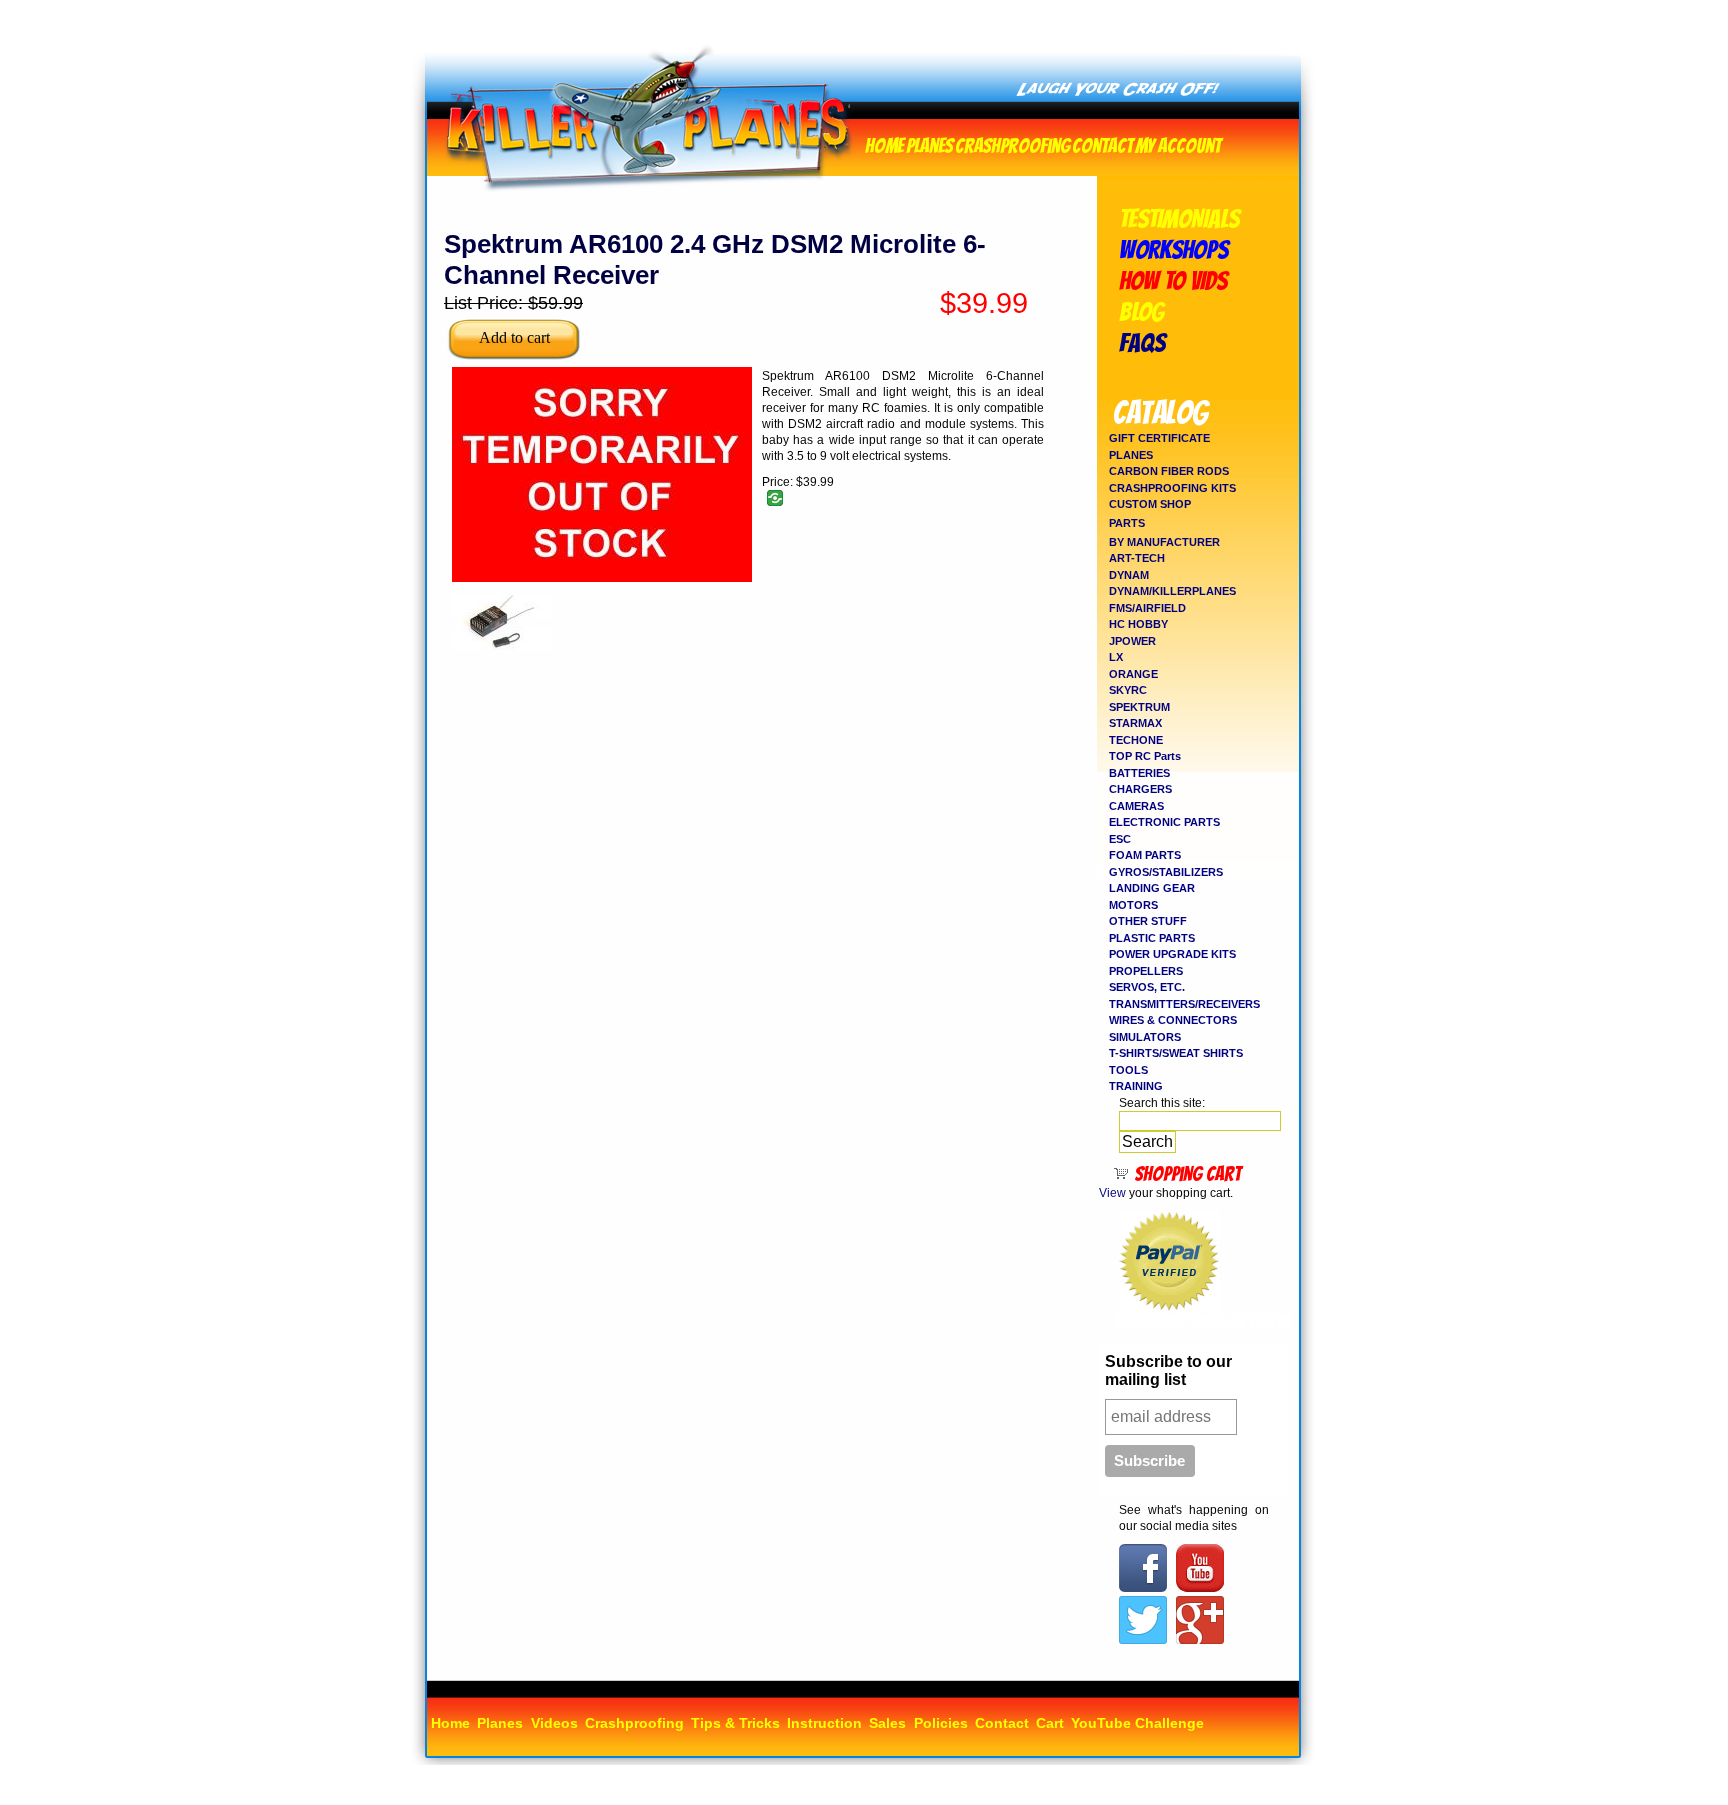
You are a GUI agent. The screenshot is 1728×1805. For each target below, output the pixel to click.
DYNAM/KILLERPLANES (1172, 591)
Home (884, 143)
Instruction (824, 1723)
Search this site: (1162, 1103)
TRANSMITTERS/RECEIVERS (1184, 1004)
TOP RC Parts (1145, 756)
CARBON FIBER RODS (1169, 471)
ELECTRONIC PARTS (1164, 822)
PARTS (1127, 523)
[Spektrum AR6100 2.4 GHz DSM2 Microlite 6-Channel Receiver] (502, 654)
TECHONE (1136, 740)
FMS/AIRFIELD (1147, 608)
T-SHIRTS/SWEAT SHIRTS (1176, 1053)
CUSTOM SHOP (1150, 504)
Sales (887, 1723)
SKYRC (1128, 690)
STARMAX (1135, 723)
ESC (1120, 839)
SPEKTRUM (1139, 707)
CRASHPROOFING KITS (1172, 488)
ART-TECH (1137, 558)
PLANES (1131, 455)
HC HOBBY (1138, 624)
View (1112, 1193)
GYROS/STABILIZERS (1166, 872)
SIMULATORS (1145, 1037)
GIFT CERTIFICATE (1159, 438)
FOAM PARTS (1145, 855)
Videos (554, 1723)
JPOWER (1132, 641)
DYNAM (1129, 575)
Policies (941, 1723)
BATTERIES (1139, 773)
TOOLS (1128, 1070)
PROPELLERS (1146, 971)
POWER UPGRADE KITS (1172, 954)
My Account (1178, 143)
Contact (1102, 143)
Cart (1050, 1723)
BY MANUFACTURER (1164, 542)
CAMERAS (1136, 806)
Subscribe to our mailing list (1168, 1370)
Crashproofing (1012, 143)
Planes (929, 143)
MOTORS (1133, 905)
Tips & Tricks (735, 1723)
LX (1116, 657)
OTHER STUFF (1148, 921)
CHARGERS (1140, 789)
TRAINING (1136, 1086)
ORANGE (1133, 674)
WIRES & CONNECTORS (1173, 1020)
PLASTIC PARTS (1152, 938)
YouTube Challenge (1137, 1723)
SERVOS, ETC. (1147, 987)
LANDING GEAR (1152, 888)
